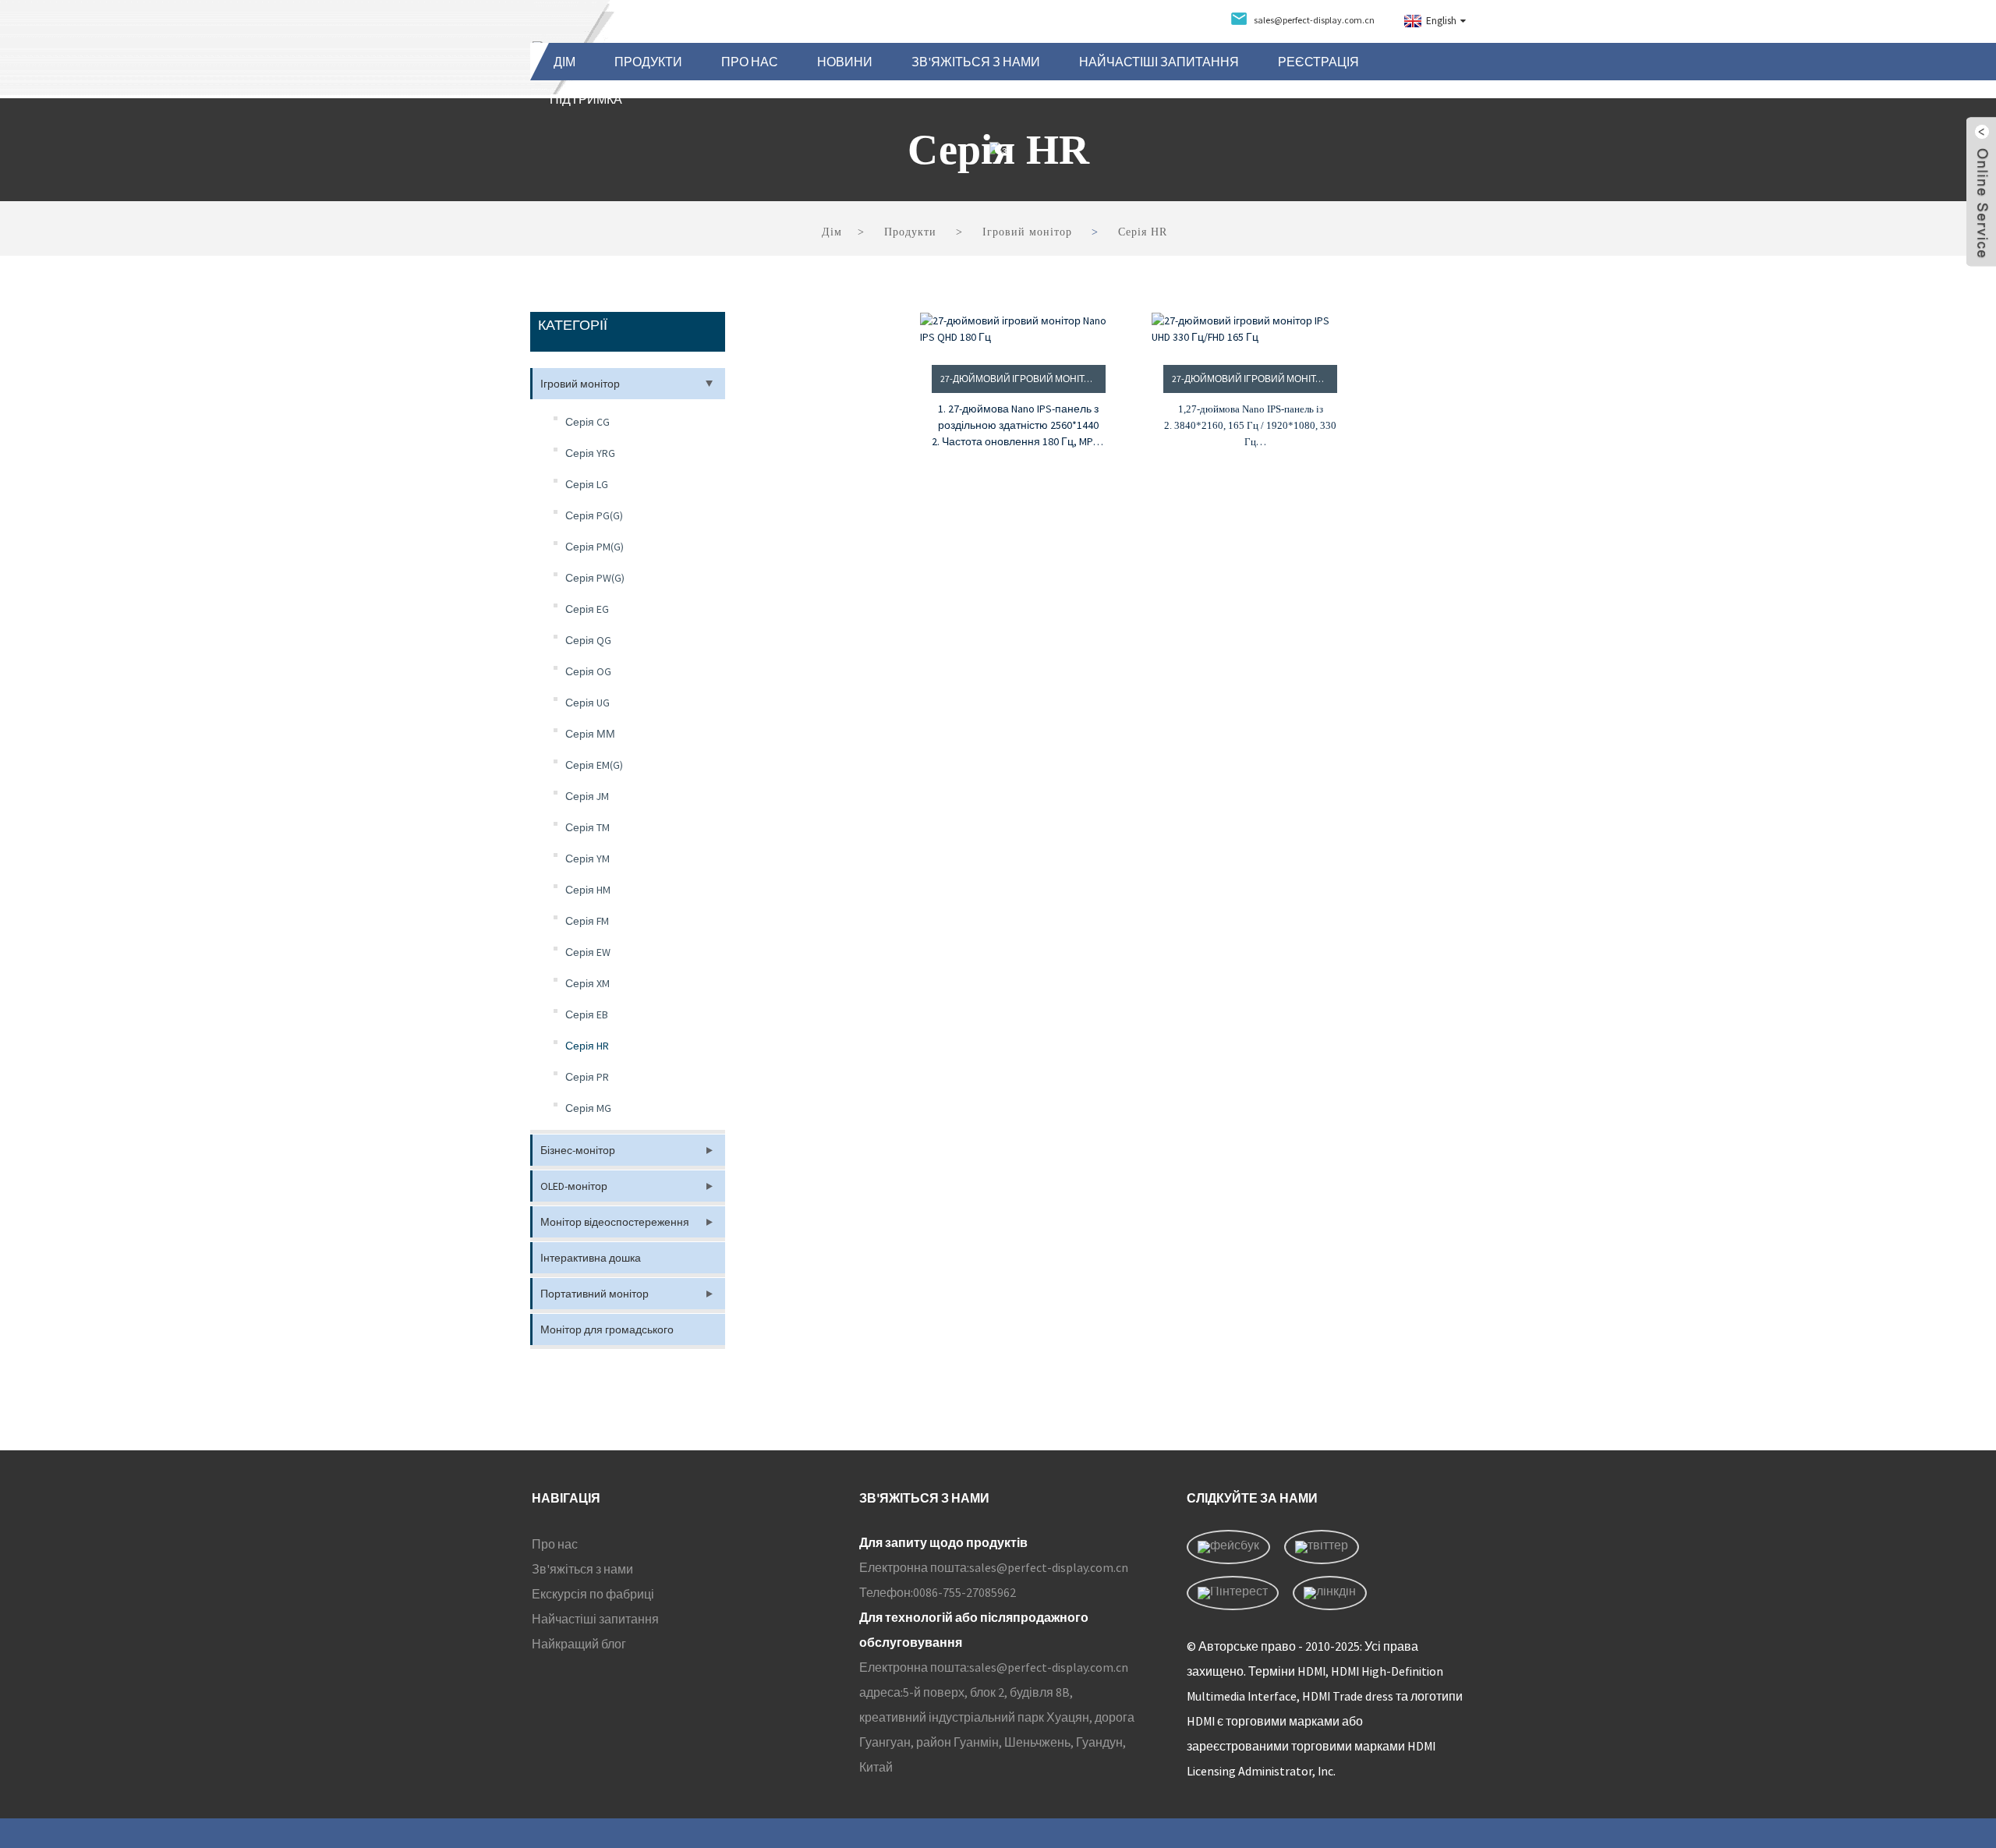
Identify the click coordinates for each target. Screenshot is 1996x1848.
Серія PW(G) (595, 578)
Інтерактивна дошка (591, 1258)
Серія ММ (590, 734)
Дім (564, 62)
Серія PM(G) (595, 547)
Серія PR (587, 1077)
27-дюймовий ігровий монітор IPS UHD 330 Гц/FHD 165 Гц (1255, 379)
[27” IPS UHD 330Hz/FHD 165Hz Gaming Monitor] (1250, 329)
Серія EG (587, 609)
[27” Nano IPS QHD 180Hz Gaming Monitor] (1019, 329)
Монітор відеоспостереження (615, 1222)
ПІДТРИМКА (586, 99)
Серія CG (587, 422)
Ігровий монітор (1027, 232)
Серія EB (587, 1014)
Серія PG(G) (594, 515)
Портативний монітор (595, 1294)
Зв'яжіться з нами (976, 62)
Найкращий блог (579, 1644)
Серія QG (588, 640)
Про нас (750, 62)
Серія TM (587, 827)
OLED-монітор (574, 1186)
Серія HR (1143, 232)
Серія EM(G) (594, 765)
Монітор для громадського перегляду (607, 1334)
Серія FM (587, 921)
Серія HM (588, 890)
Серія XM (587, 983)
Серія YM (587, 859)
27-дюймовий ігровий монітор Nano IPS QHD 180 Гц (1023, 379)
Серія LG (587, 484)
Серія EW (588, 952)
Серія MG (588, 1108)
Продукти (648, 62)
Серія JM (587, 796)
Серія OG (588, 671)
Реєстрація (1318, 62)
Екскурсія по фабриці (593, 1594)
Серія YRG (590, 453)
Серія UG (587, 703)
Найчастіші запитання (1159, 62)
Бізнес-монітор (578, 1150)
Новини (845, 62)
